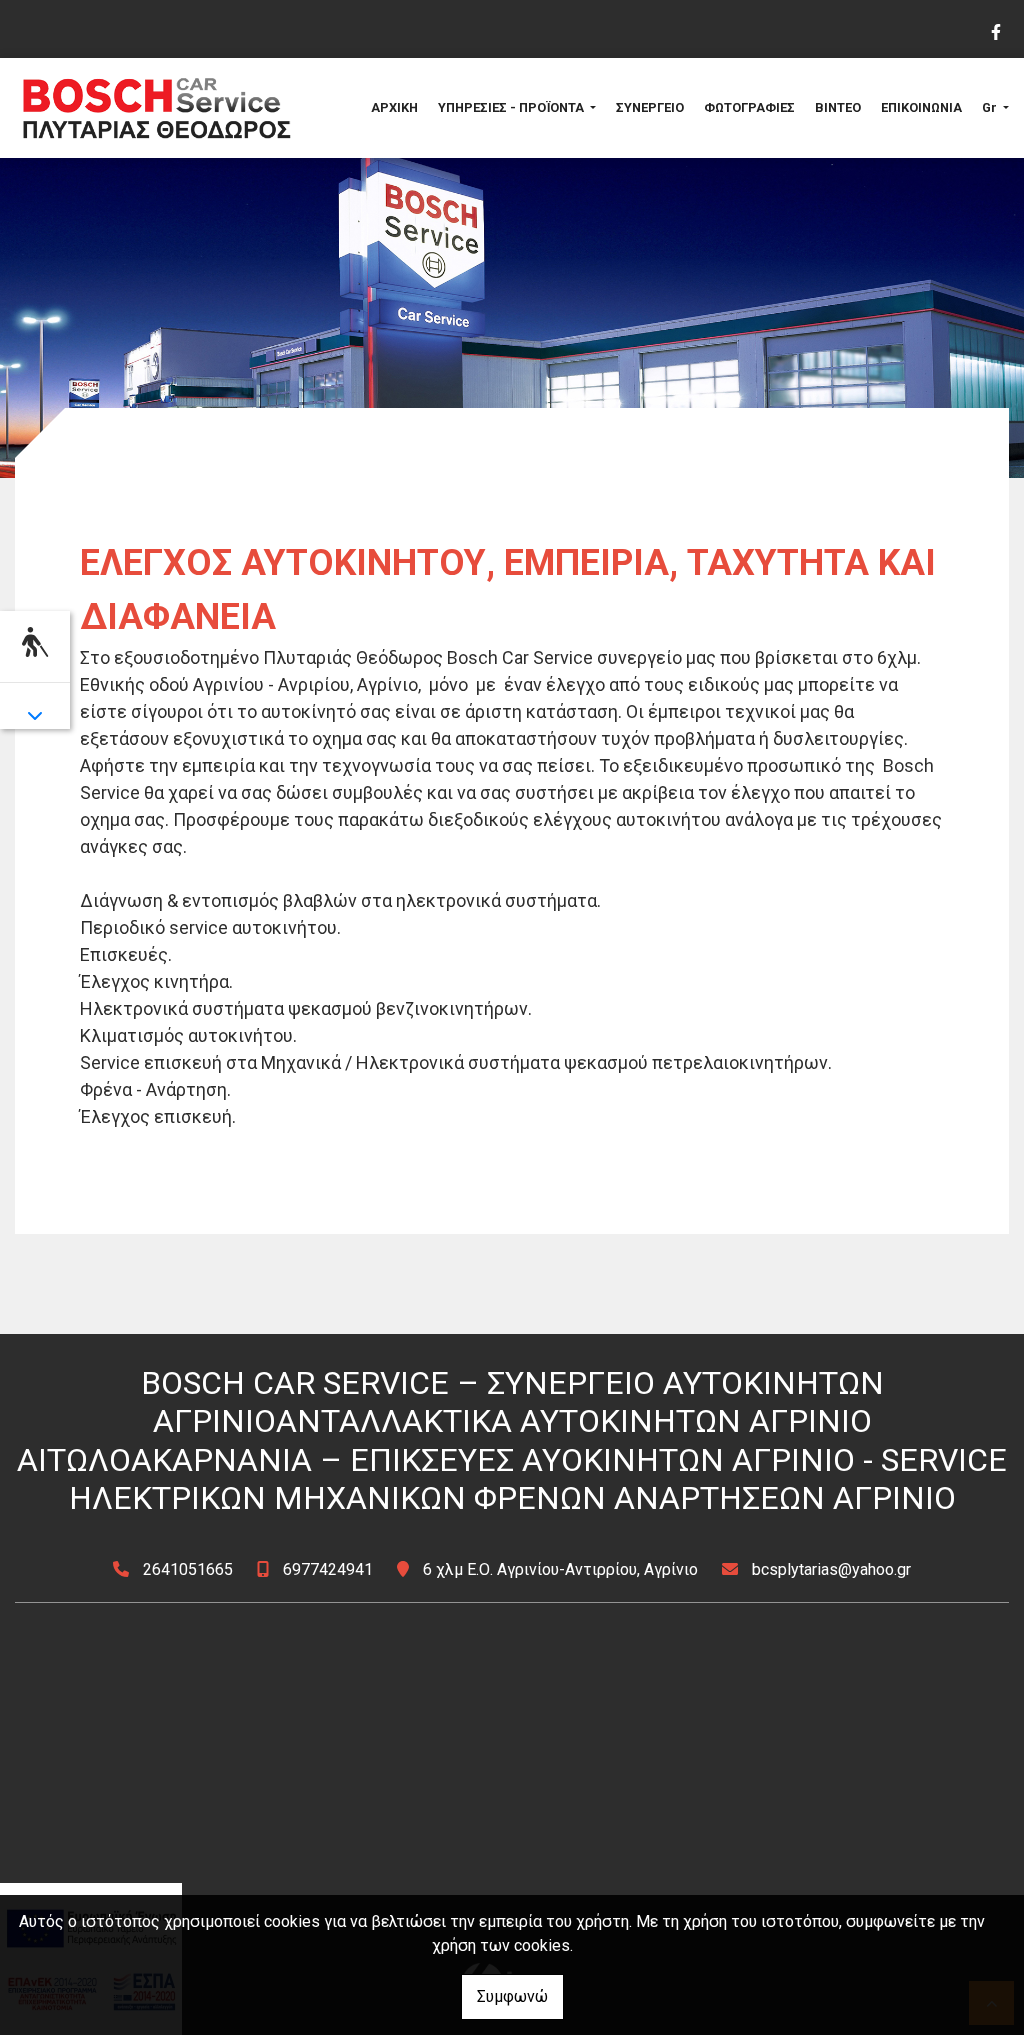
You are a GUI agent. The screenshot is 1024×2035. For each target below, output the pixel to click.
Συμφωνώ (512, 1996)
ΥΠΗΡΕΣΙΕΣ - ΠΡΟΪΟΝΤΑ (512, 107)
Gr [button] (991, 107)
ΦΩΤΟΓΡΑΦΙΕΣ (749, 107)
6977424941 (328, 1569)
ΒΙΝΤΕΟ (838, 107)
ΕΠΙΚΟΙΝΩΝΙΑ (921, 107)
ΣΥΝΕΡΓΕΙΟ (650, 107)
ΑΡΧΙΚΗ (394, 107)
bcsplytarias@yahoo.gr (831, 1569)
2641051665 (188, 1569)
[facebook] (995, 30)
